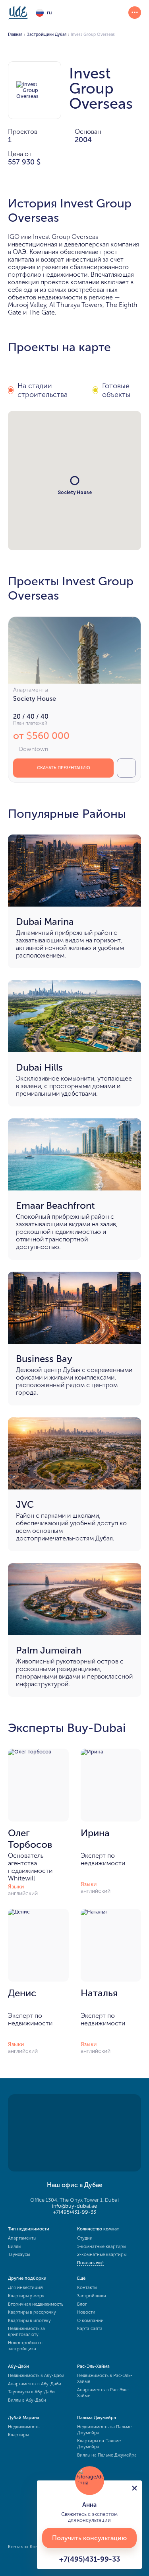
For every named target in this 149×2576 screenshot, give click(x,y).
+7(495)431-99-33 (75, 2212)
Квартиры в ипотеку (29, 2321)
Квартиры (18, 2435)
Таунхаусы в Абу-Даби (31, 2392)
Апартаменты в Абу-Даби (35, 2384)
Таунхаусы (19, 2254)
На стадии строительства (43, 390)
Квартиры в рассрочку (32, 2312)
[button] (75, 481)
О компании (90, 2321)
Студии (85, 2238)
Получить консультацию (89, 2538)
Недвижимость (24, 2427)
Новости (86, 2312)
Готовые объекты (116, 390)
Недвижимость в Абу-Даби (36, 2376)
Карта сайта (90, 2329)
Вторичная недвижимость (36, 2304)
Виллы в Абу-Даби (27, 2400)
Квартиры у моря (26, 2296)
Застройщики (92, 2296)
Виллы (15, 2247)
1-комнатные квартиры (102, 2247)
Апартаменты (22, 2238)
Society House (35, 699)
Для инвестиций (25, 2288)
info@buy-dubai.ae (74, 2206)
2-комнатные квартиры (102, 2254)
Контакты (87, 2288)
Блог (82, 2304)
